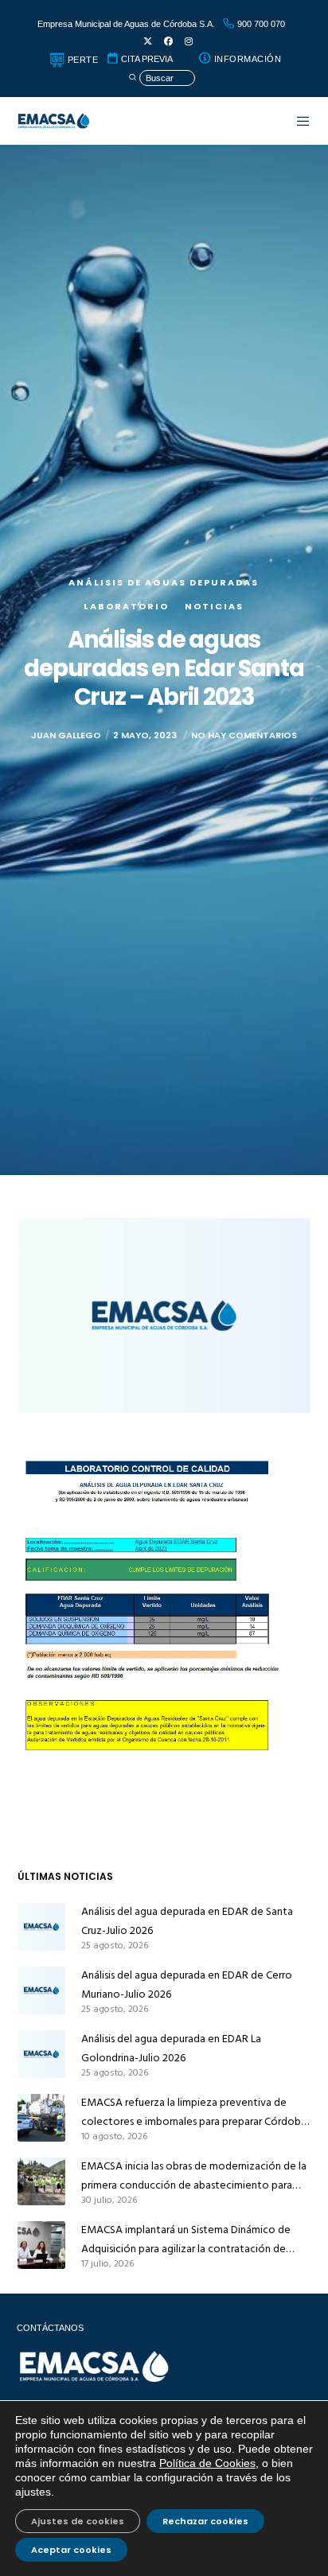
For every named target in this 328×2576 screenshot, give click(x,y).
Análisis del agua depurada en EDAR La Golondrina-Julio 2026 (171, 2048)
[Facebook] (168, 42)
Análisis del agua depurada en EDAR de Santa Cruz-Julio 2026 (187, 1921)
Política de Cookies (207, 2463)
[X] (148, 42)
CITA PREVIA (146, 59)
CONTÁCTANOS (50, 2328)
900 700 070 (260, 24)
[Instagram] (189, 42)
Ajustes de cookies (78, 2521)
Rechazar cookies (205, 2521)
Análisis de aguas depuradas (164, 582)
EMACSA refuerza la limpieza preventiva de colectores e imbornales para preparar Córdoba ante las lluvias (194, 2112)
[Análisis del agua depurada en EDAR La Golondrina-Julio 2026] (41, 2054)
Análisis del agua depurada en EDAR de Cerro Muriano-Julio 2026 (187, 1985)
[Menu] (295, 121)
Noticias (214, 606)
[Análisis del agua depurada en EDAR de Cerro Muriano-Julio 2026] (41, 1990)
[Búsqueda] (162, 78)
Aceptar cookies (71, 2550)
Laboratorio (126, 606)
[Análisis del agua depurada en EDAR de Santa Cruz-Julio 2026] (41, 1927)
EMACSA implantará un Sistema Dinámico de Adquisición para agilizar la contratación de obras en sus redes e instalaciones (186, 2239)
